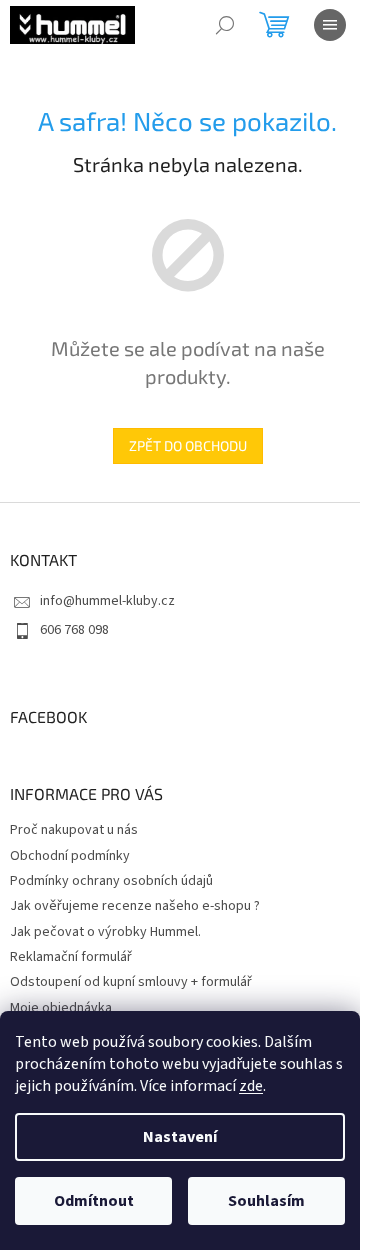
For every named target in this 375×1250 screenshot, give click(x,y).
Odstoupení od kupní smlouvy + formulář (131, 982)
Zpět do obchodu (188, 445)
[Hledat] (225, 25)
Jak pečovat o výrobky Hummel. (105, 932)
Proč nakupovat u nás (74, 830)
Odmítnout (94, 1201)
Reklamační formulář (71, 957)
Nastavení (180, 1137)
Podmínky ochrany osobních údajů (111, 881)
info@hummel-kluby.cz (107, 601)
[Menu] (330, 25)
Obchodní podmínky (70, 856)
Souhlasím (266, 1201)
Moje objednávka (61, 1008)
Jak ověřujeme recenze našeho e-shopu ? (135, 906)
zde (251, 1086)
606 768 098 (74, 630)
